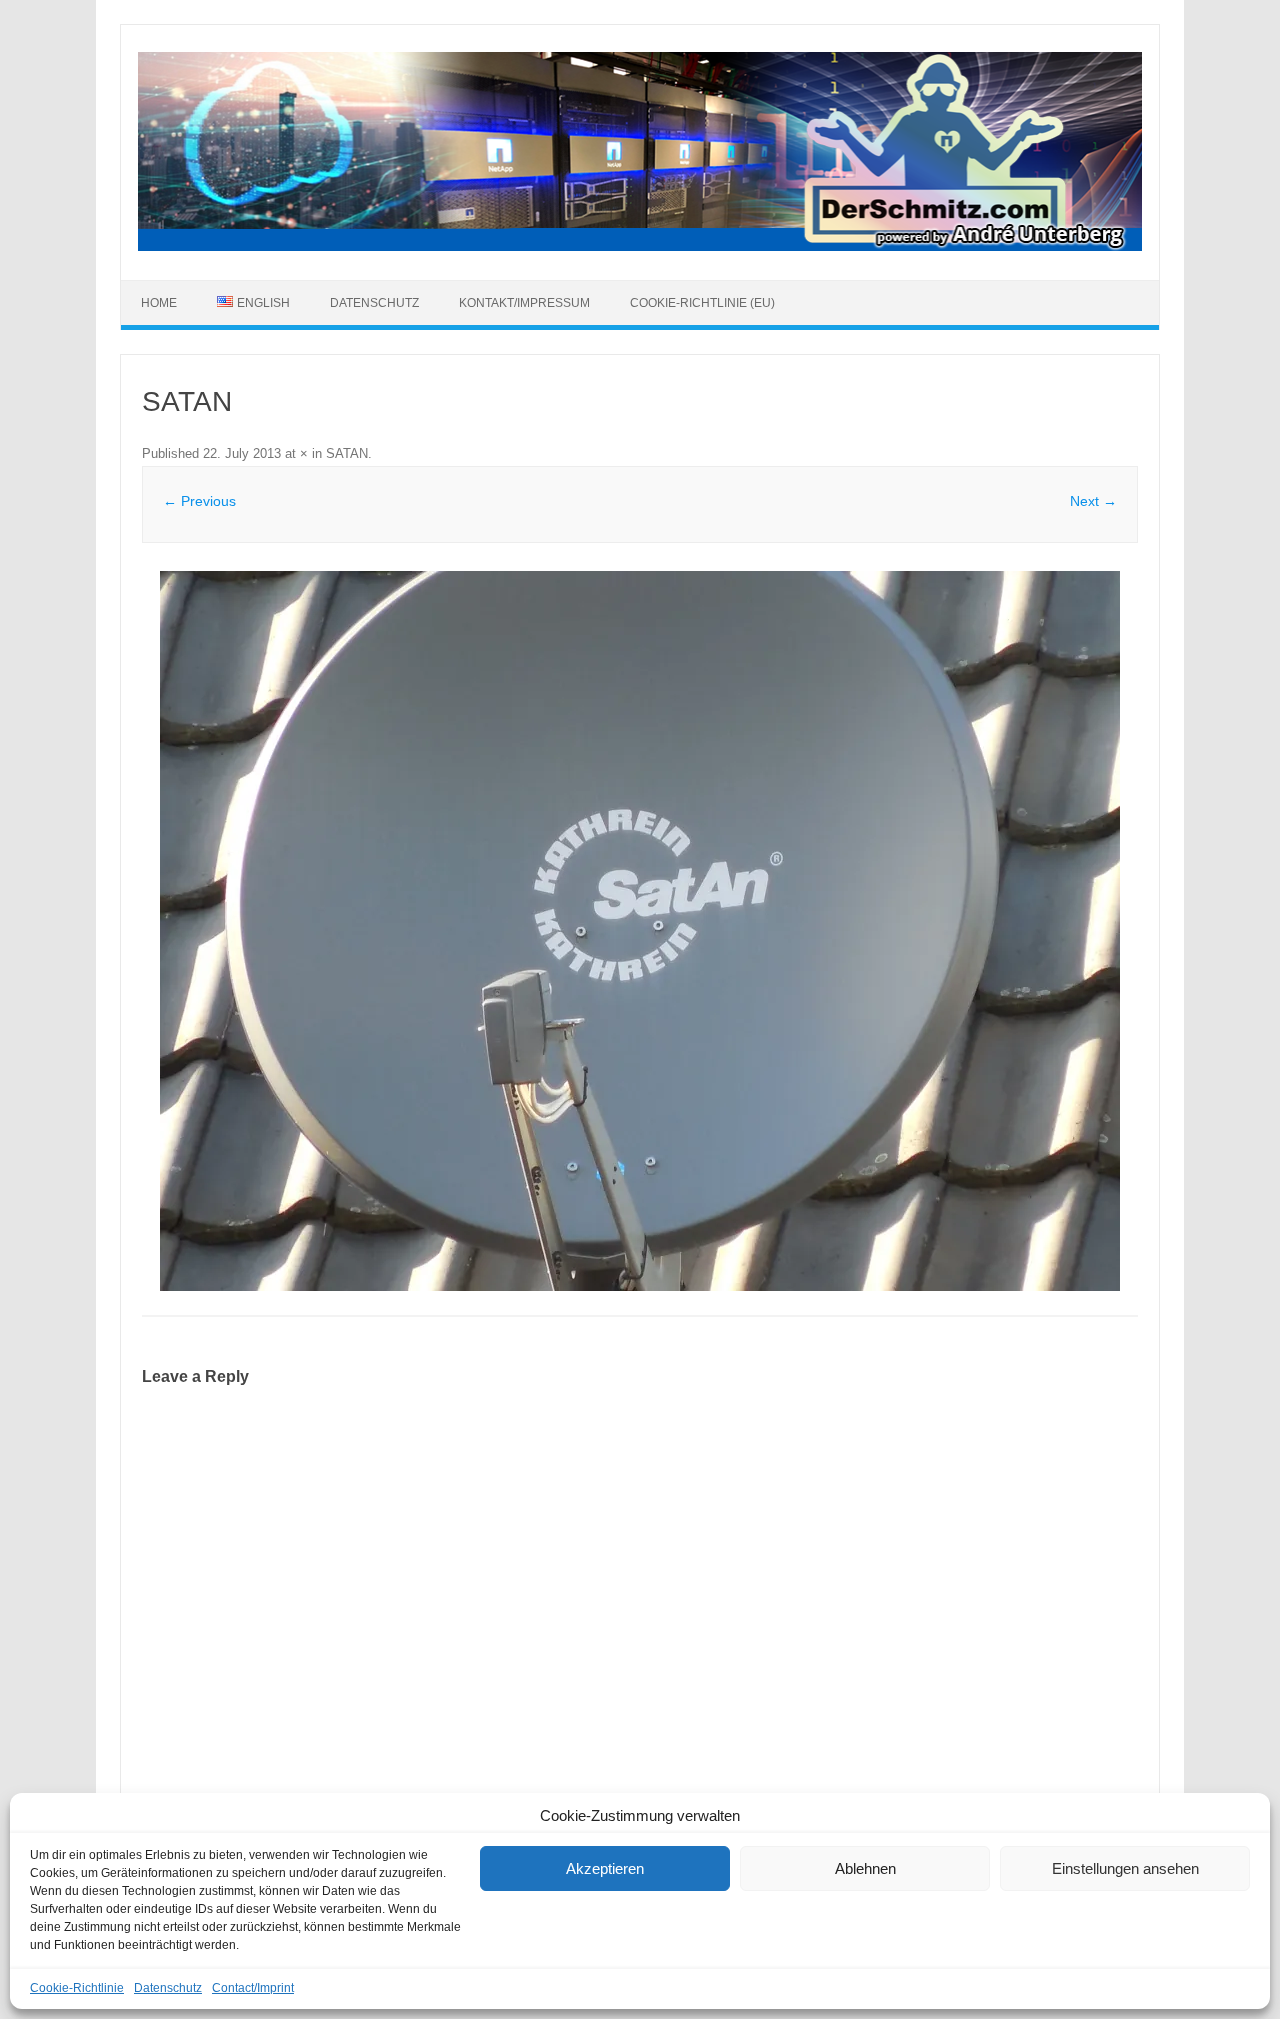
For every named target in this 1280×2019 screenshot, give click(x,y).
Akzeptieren (605, 1868)
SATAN (347, 453)
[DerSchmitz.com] (640, 246)
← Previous (199, 501)
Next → (1093, 501)
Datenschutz (168, 1988)
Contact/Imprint (253, 1988)
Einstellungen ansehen (1125, 1868)
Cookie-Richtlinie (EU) (702, 303)
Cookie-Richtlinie (77, 1988)
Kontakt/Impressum (524, 303)
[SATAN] (640, 931)
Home (159, 303)
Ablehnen (865, 1868)
